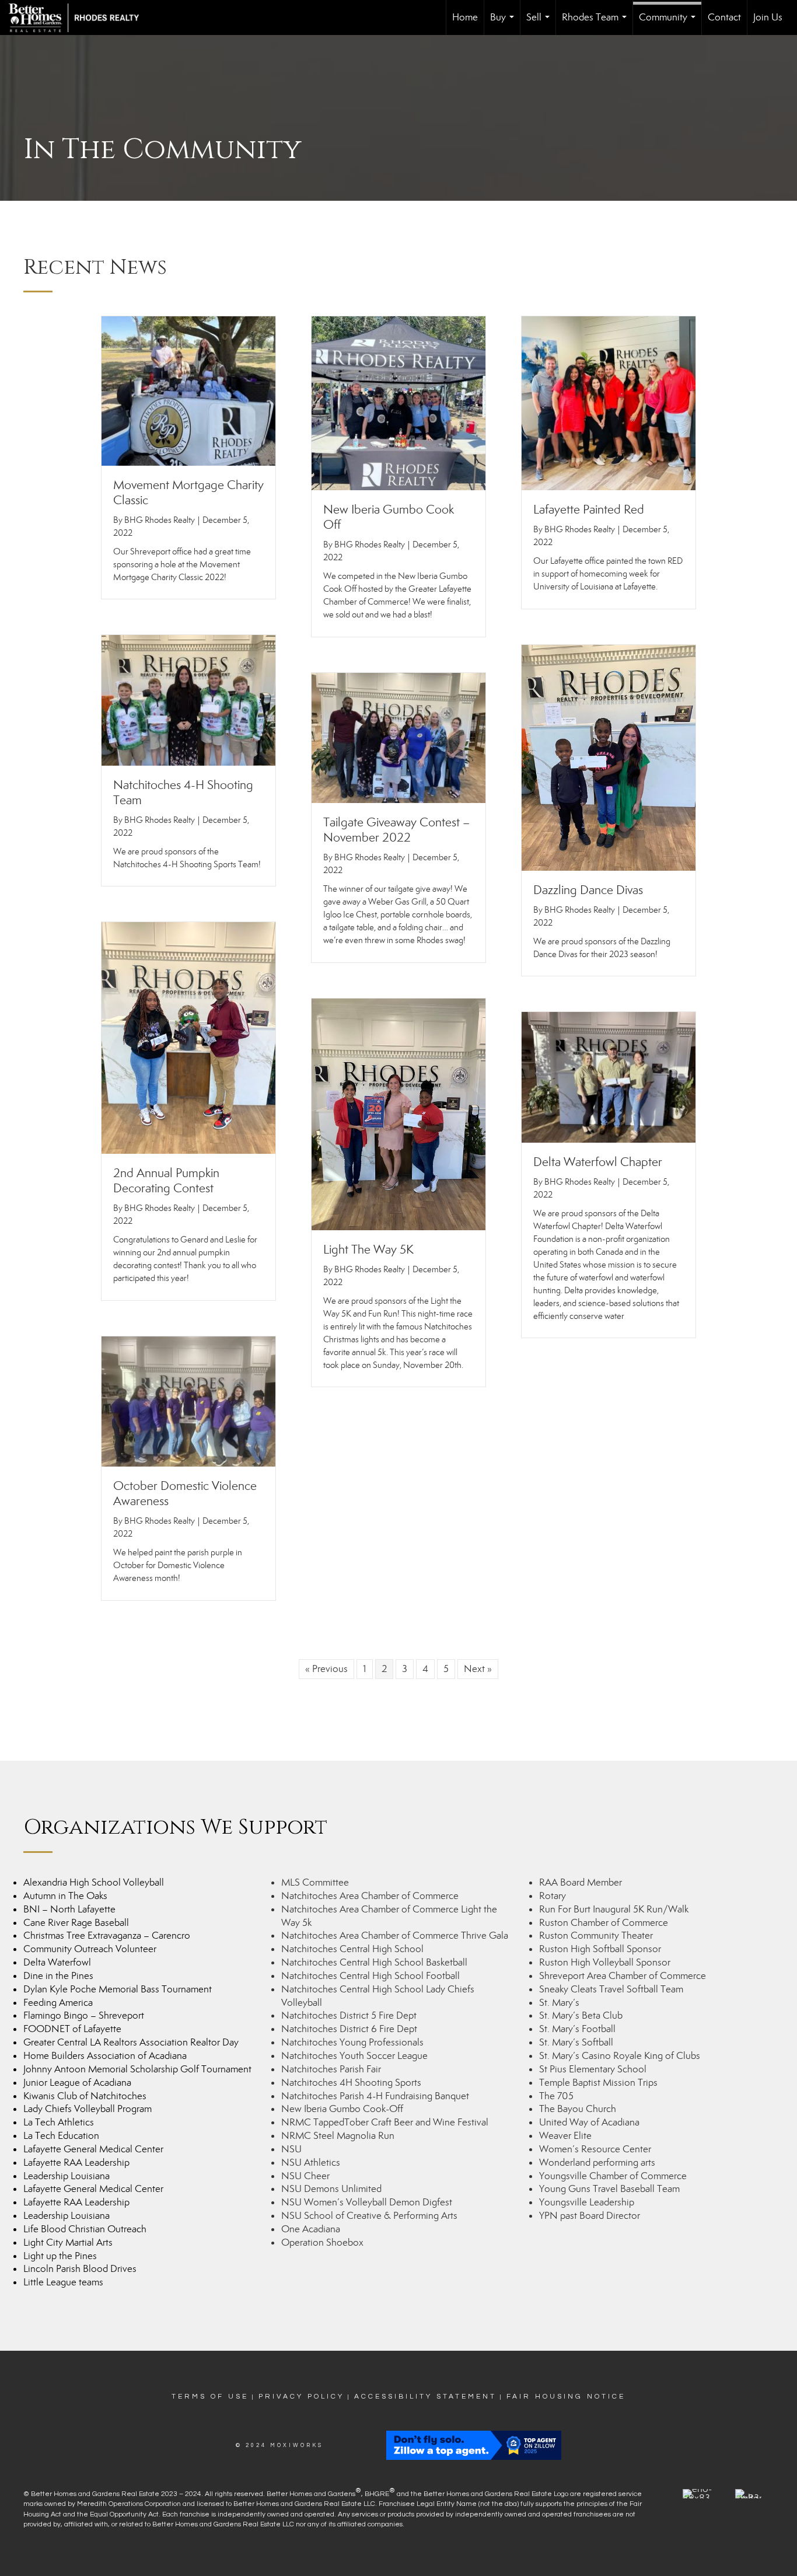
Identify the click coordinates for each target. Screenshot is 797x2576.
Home (465, 17)
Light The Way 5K (368, 1249)
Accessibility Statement (425, 2397)
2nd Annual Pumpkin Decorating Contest (166, 1181)
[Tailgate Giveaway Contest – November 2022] (398, 737)
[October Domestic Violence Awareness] (188, 1400)
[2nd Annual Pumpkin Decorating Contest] (188, 1037)
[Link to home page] (80, 18)
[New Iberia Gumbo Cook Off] (398, 402)
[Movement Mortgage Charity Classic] (188, 390)
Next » (478, 1669)
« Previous (326, 1669)
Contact (724, 17)
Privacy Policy (301, 2397)
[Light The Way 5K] (398, 1113)
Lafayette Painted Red (589, 509)
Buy (504, 23)
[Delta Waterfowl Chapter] (609, 1076)
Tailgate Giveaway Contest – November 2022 (396, 830)
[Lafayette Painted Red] (609, 402)
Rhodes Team (597, 23)
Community (670, 23)
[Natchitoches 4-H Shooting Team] (188, 699)
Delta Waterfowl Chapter (598, 1162)
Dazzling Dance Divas (588, 890)
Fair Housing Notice (566, 2397)
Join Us (768, 17)
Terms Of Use (210, 2397)
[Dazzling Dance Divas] (609, 757)
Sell (540, 23)
